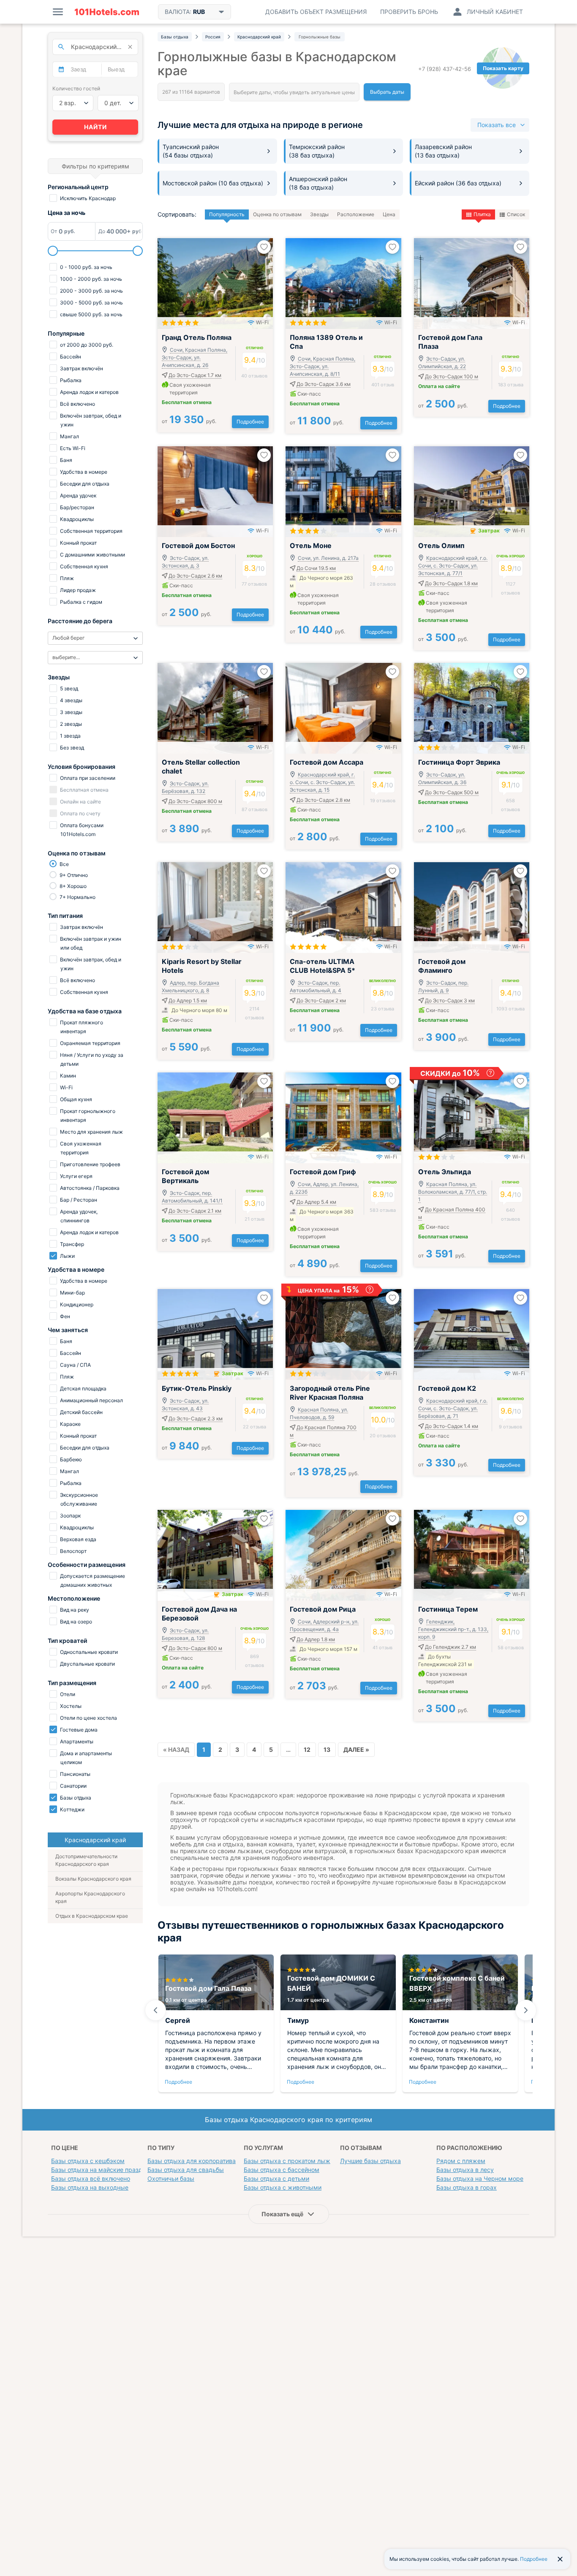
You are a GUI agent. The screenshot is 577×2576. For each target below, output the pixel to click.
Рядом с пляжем (461, 2161)
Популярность (227, 214)
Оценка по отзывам (277, 214)
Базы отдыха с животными (283, 2187)
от (189, 421)
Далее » (356, 1749)
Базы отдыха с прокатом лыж (287, 2161)
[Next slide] (526, 2010)
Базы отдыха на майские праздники (103, 2170)
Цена (389, 214)
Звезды (319, 214)
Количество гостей (76, 88)
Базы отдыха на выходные (90, 2187)
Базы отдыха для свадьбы (186, 2170)
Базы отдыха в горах (467, 2187)
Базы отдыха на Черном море (480, 2178)
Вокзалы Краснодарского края (93, 1879)
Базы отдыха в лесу (465, 2170)
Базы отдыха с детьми (276, 2178)
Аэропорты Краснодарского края (90, 1897)
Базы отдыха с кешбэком (88, 2161)
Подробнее (250, 422)
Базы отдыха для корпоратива (192, 2161)
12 (307, 1749)
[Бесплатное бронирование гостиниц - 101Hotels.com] (107, 12)
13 (327, 1749)
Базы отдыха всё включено (91, 2178)
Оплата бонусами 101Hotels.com (81, 830)
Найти (95, 127)
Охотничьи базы (171, 2178)
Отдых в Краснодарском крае (92, 1916)
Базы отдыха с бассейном (282, 2170)
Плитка (482, 214)
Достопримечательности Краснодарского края (86, 1860)
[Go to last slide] (155, 2010)
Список (516, 214)
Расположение (356, 214)
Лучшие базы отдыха (370, 2161)
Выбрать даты (387, 92)
